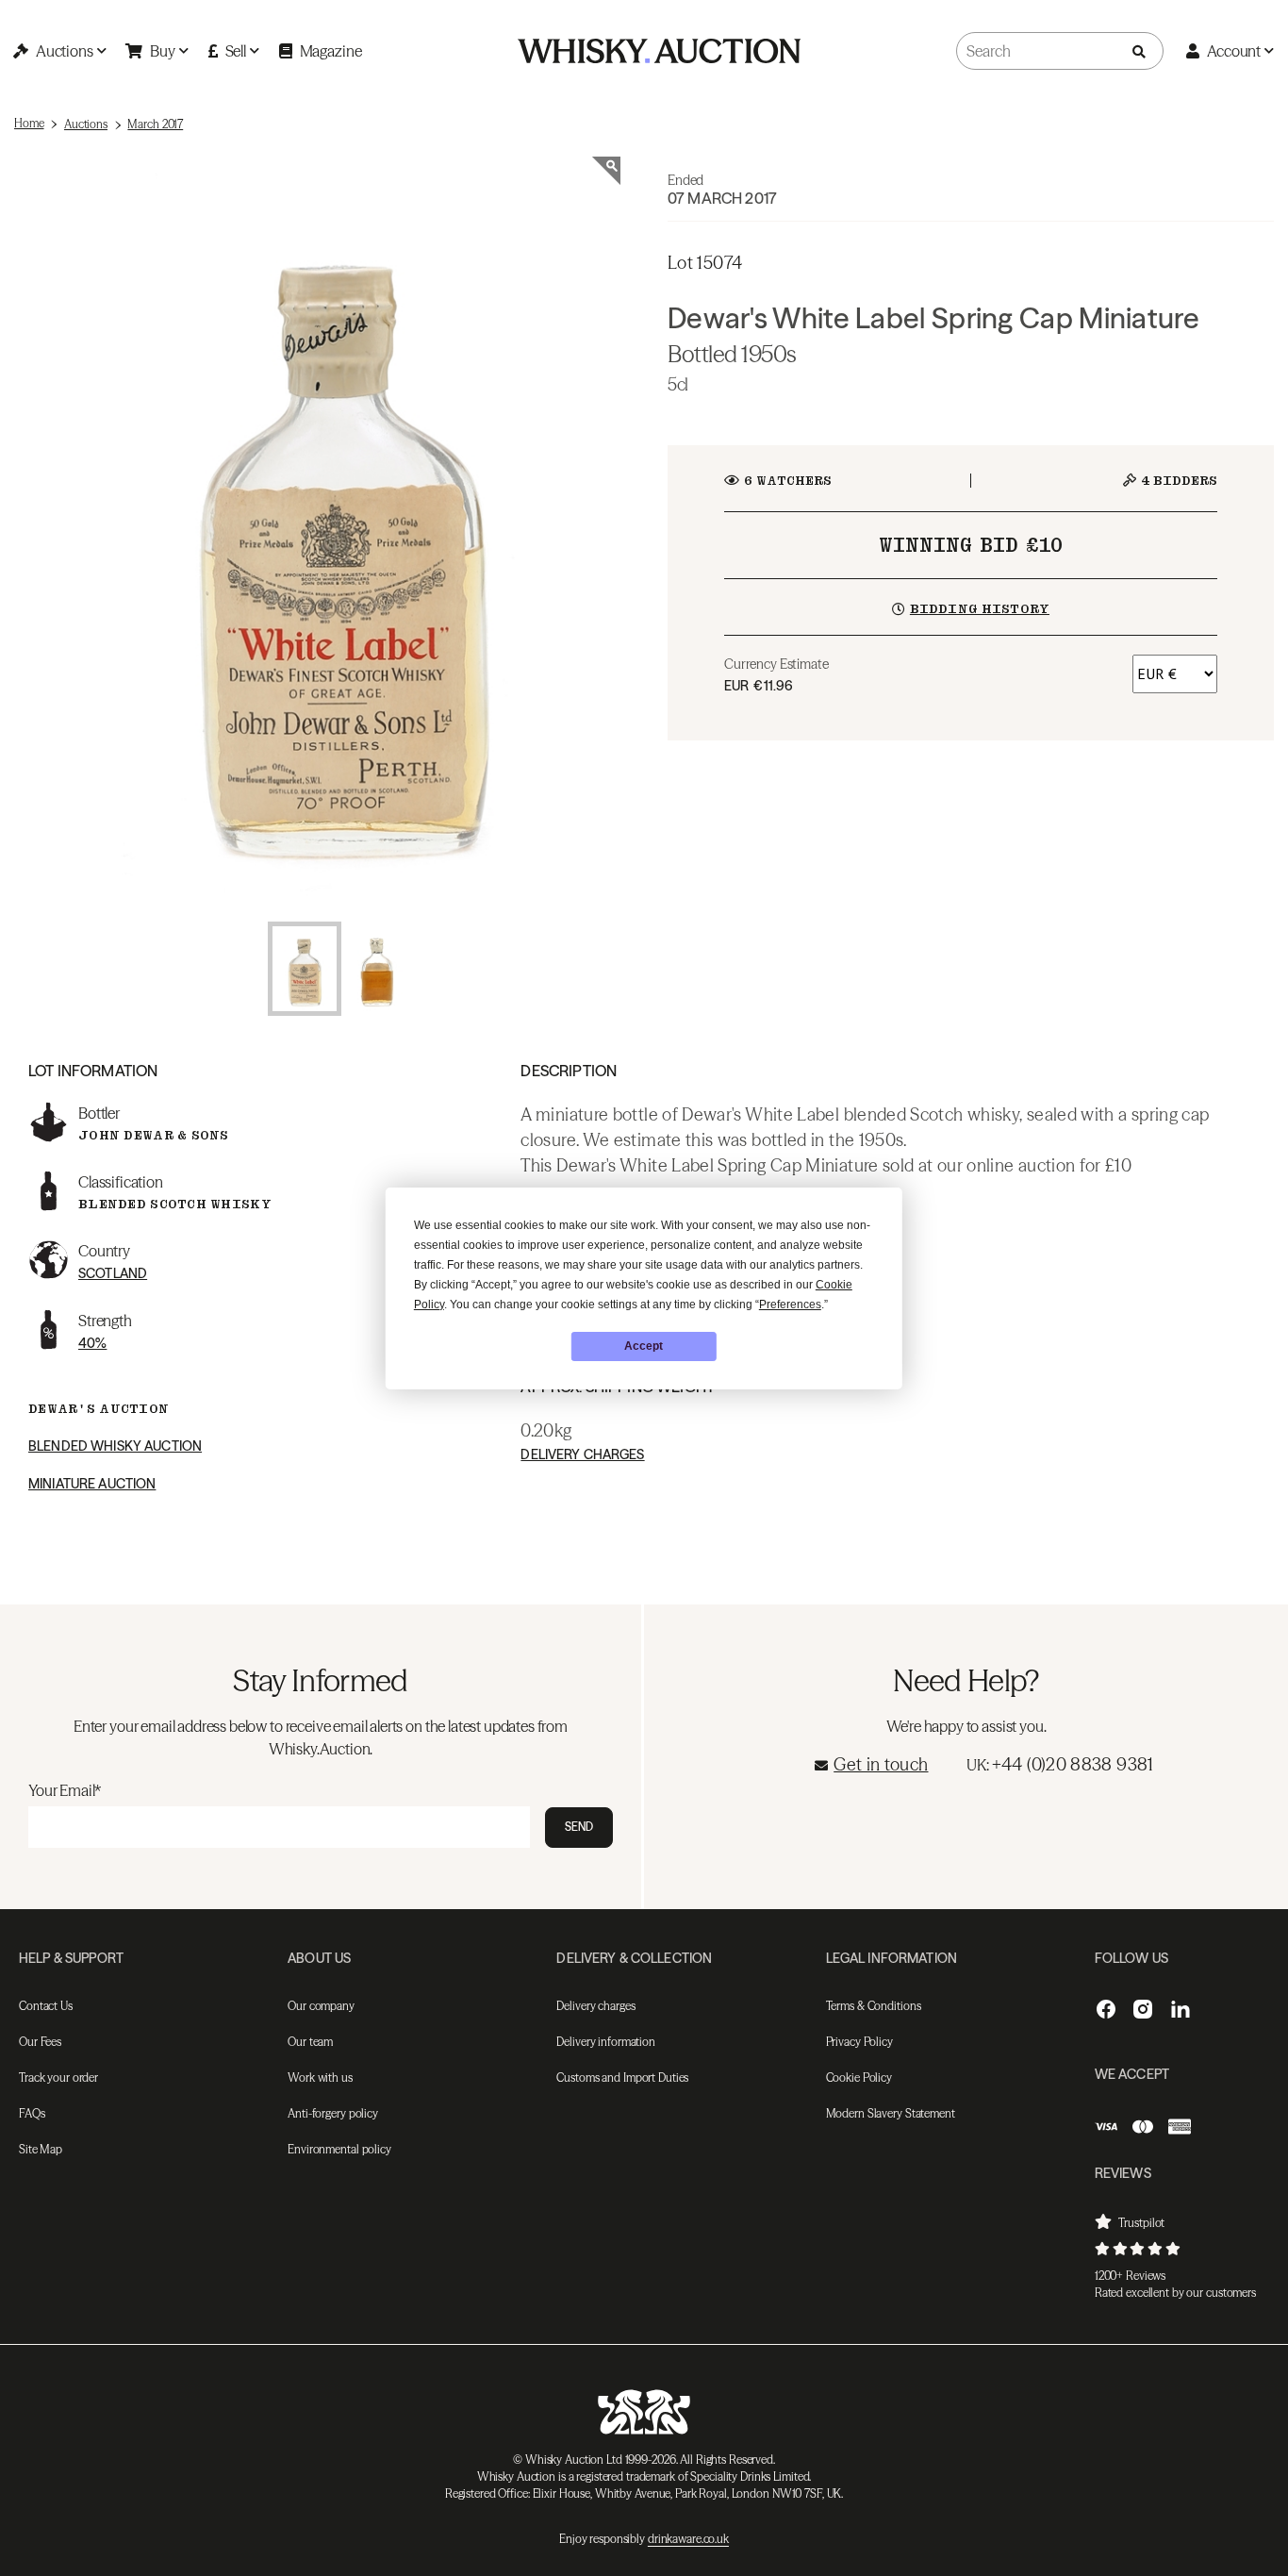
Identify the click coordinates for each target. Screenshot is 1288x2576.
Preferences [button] (790, 1305)
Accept (644, 1346)
